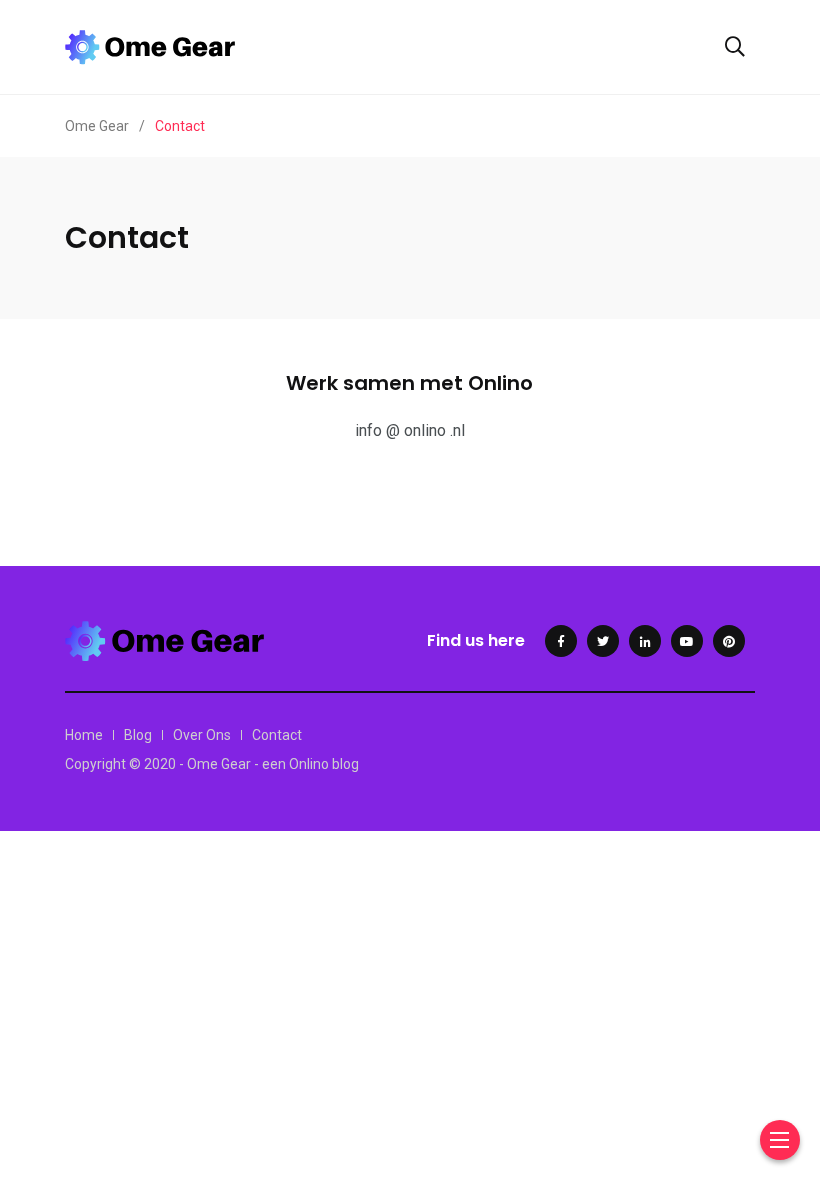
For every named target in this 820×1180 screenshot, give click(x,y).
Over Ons (202, 735)
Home (84, 735)
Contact (277, 735)
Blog (138, 735)
